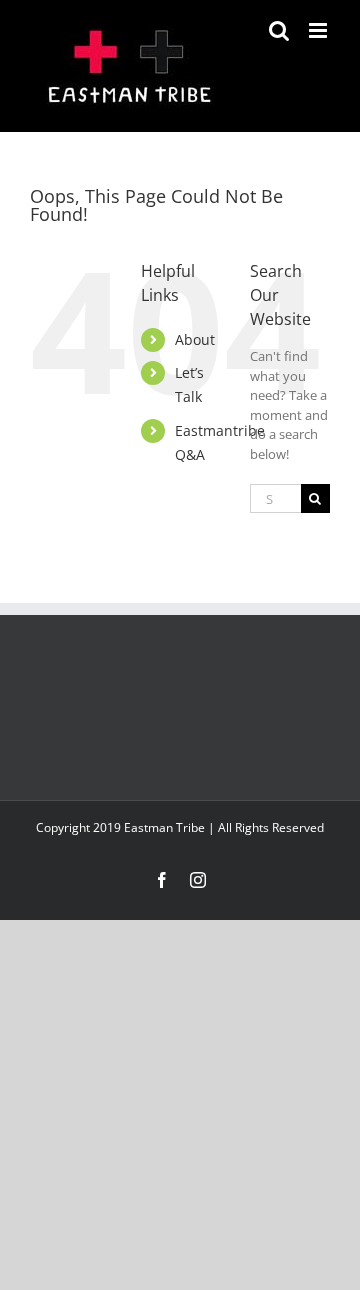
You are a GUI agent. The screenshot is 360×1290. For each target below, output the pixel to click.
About (195, 339)
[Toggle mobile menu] (319, 30)
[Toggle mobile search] (279, 30)
